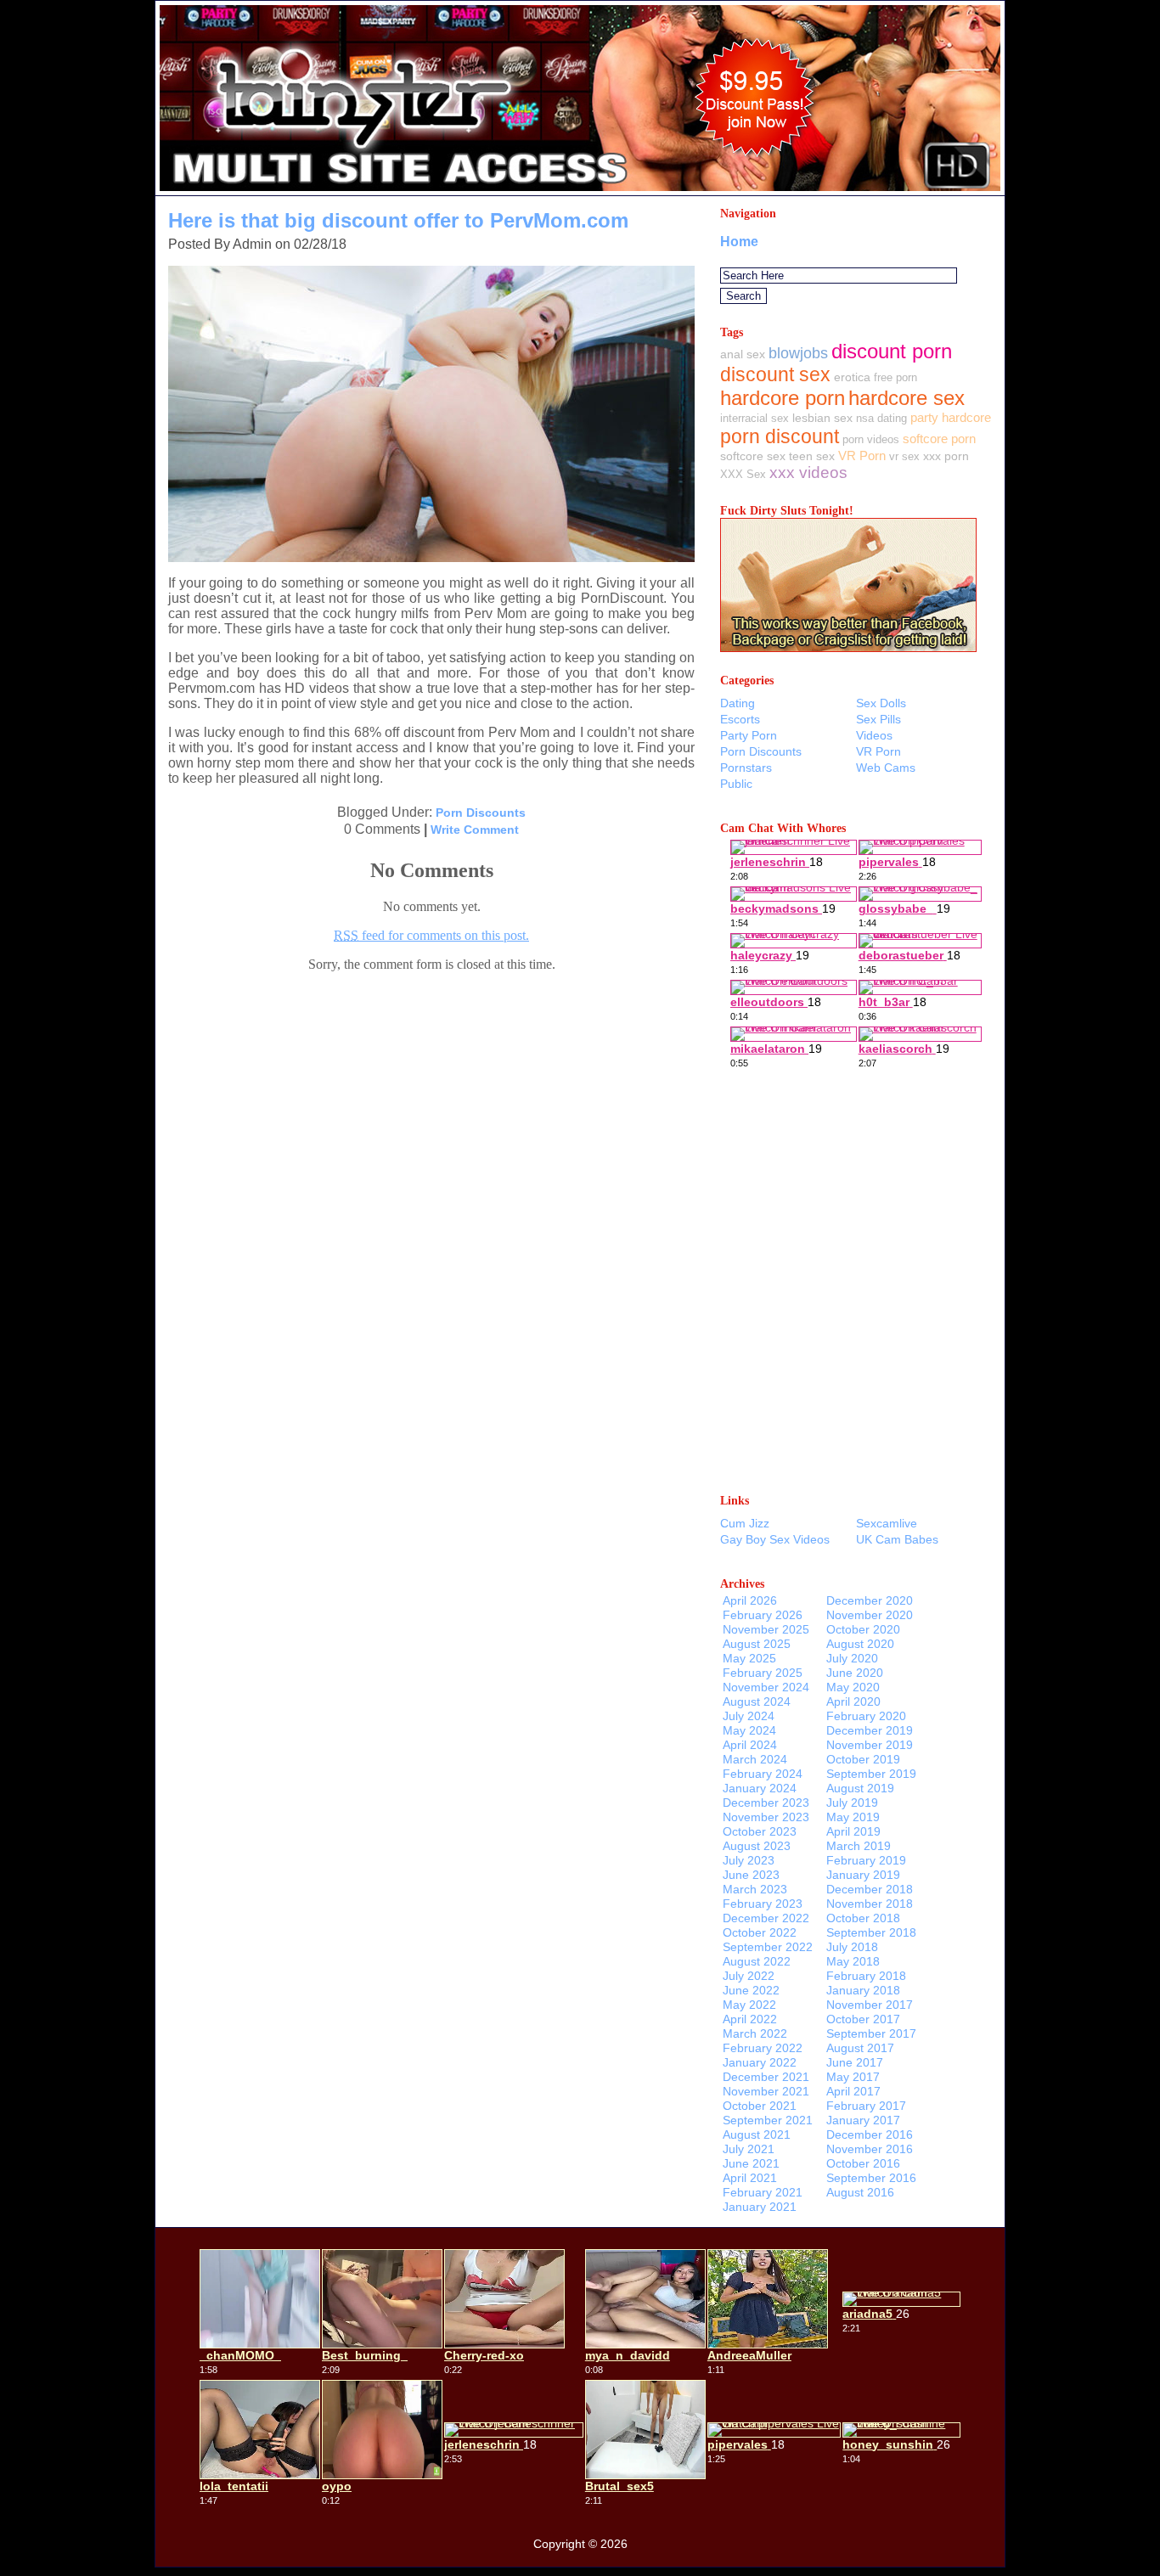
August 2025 (757, 1644)
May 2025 (749, 1658)
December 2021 (766, 2077)
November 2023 (766, 1817)
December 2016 (870, 2134)
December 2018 (870, 1889)
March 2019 (859, 1846)
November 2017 (870, 2005)
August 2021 (757, 2134)
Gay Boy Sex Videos (775, 1539)
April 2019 (853, 1831)
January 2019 (863, 1875)
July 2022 (749, 1976)
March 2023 (755, 1889)
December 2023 (766, 1803)
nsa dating (881, 418)
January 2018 (863, 1990)
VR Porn (862, 456)
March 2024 (755, 1759)
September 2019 (871, 1774)
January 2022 (760, 2062)
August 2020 (860, 1644)
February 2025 (763, 1673)
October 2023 (760, 1831)
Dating (738, 703)
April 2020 (853, 1701)
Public (736, 784)
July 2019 (852, 1803)
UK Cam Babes (897, 1539)
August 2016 (860, 2192)
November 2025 (766, 1629)
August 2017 (860, 2048)
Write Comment (475, 830)
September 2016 (871, 2178)
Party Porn (749, 735)
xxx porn (946, 456)
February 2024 (763, 1774)
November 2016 (870, 2149)
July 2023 (749, 1860)
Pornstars (746, 768)
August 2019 (860, 1788)
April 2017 (853, 2091)
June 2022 (751, 1990)
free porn (895, 377)
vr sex (904, 456)
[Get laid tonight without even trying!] (848, 647)
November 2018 (870, 1904)
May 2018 (853, 1961)
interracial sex (755, 418)
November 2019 (870, 1745)
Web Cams (886, 768)
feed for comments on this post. (431, 935)
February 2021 (763, 2192)
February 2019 (866, 1860)
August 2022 (757, 1961)
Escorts (740, 719)
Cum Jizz (745, 1523)
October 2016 (863, 2163)
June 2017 (855, 2062)
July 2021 (749, 2149)
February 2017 (866, 2106)
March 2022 (755, 2033)
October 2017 (863, 2019)
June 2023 (751, 1875)
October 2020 (863, 1629)
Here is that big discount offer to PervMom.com (398, 220)
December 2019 (870, 1730)
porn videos (871, 439)
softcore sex (753, 456)
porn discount (780, 436)
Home (739, 242)
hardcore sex (907, 398)
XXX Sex (743, 474)
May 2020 (853, 1687)
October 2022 (760, 1932)
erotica (852, 377)
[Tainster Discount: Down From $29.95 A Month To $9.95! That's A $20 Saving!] (580, 191)
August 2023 (757, 1846)
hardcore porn (783, 398)
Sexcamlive (887, 1523)
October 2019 (863, 1759)
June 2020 (855, 1673)
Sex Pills (878, 719)
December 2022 (766, 1918)
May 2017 (853, 2077)
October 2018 (863, 1918)
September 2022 (768, 1947)
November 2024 (766, 1687)
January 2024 (760, 1788)
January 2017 (863, 2120)
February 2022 (763, 2048)
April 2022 (750, 2019)
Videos (874, 735)
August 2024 (757, 1701)
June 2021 (751, 2163)
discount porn (892, 351)
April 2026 (750, 1600)
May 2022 (749, 2005)
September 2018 (871, 1932)
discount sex (775, 374)
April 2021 (750, 2178)
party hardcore (951, 417)
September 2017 (871, 2033)
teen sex (812, 456)
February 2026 (763, 1615)
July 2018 (852, 1947)
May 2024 (749, 1730)
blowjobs (798, 353)
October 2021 (760, 2106)
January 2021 (760, 2207)
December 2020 (870, 1600)
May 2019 (853, 1817)
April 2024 (750, 1745)
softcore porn (939, 439)
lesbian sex (822, 418)
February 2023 (763, 1904)
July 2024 (749, 1716)
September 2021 (768, 2120)
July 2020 (852, 1658)
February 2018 (866, 1976)
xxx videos (808, 472)
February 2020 (866, 1716)
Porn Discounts (481, 813)
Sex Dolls (881, 703)
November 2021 (766, 2091)
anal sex (743, 354)
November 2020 (870, 1615)
